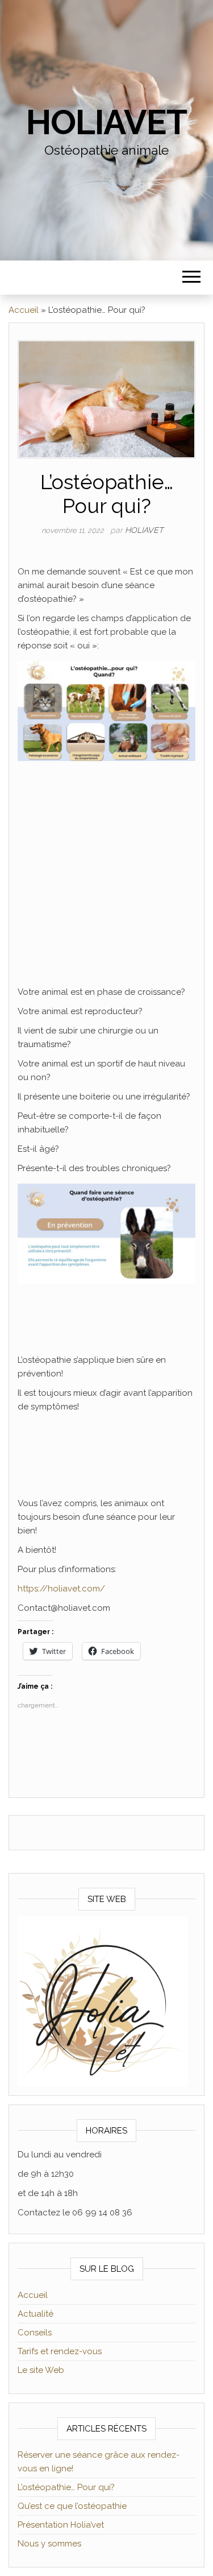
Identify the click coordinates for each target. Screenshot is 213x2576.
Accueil (24, 310)
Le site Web (41, 2370)
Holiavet (106, 122)
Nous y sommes (49, 2544)
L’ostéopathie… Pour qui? (66, 2487)
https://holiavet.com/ (61, 1589)
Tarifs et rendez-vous (60, 2351)
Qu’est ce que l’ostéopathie (72, 2506)
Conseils (35, 2333)
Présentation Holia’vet (61, 2525)
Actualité (35, 2314)
